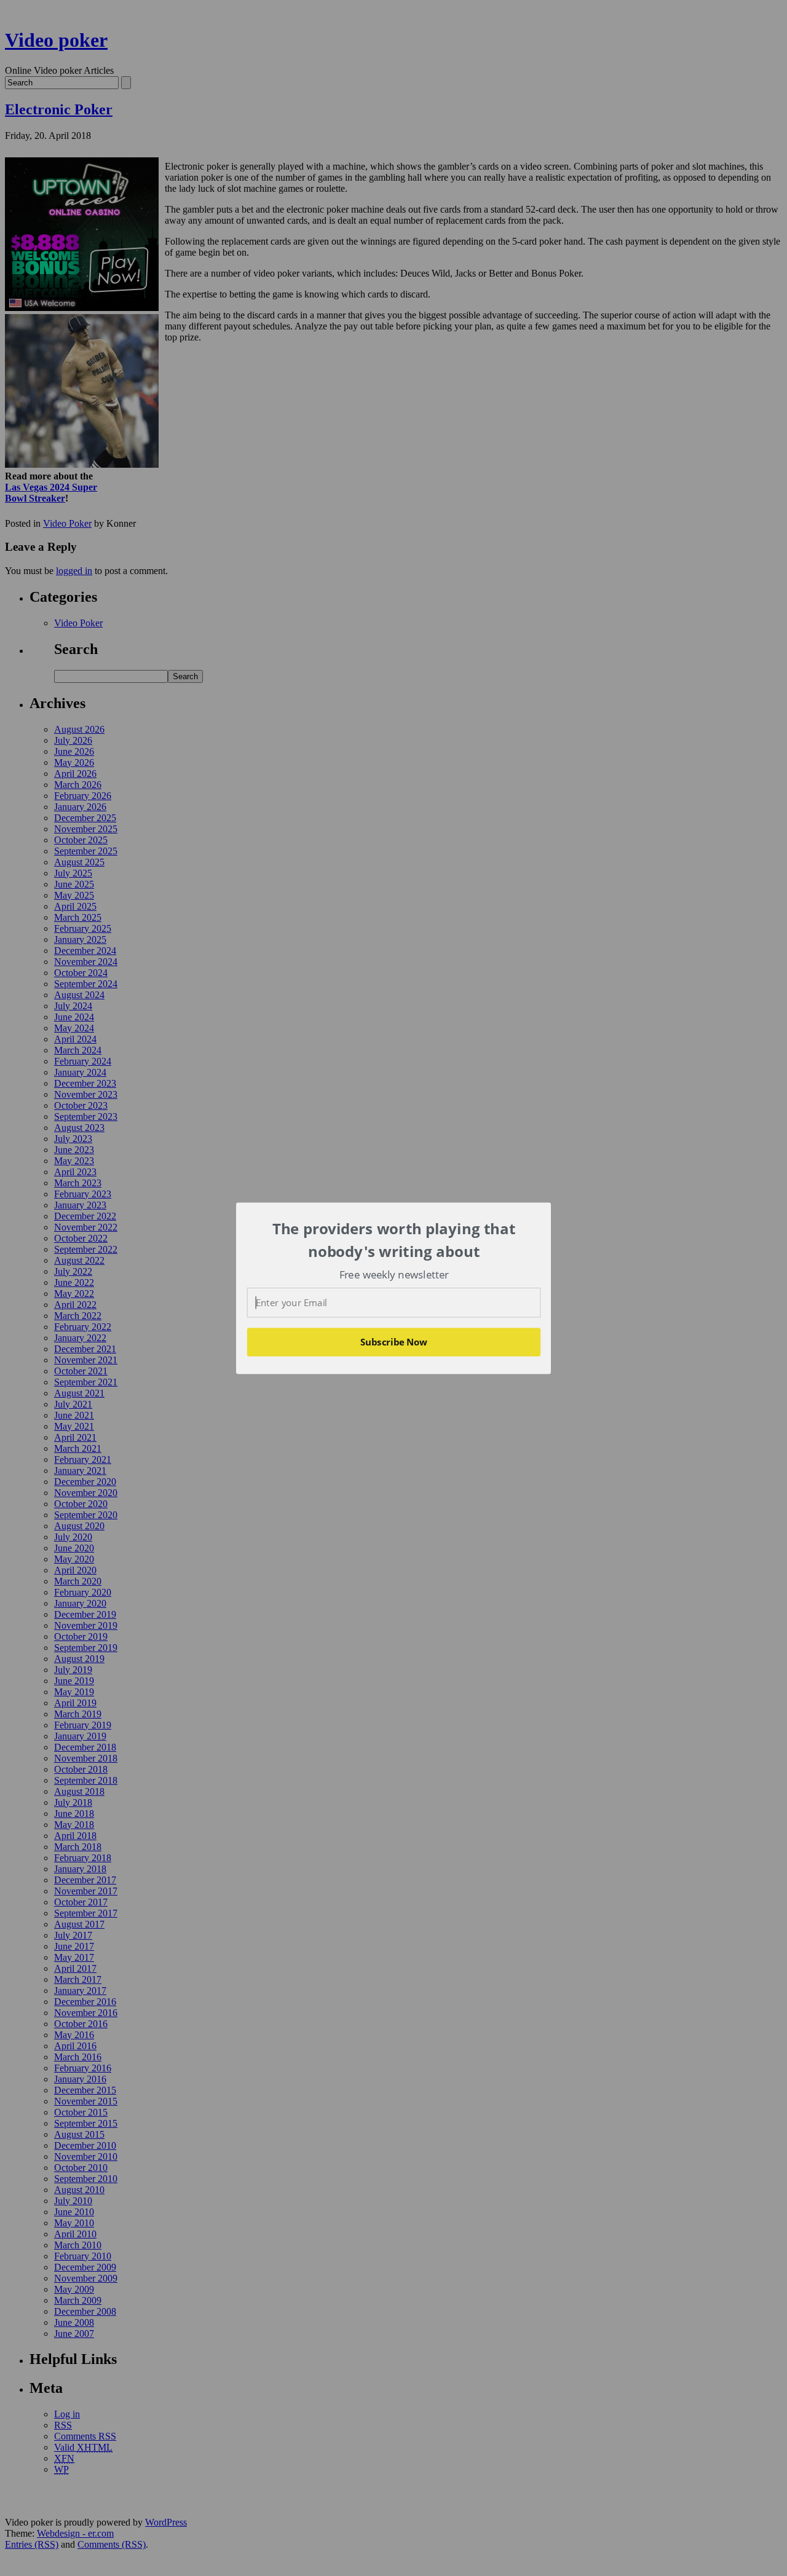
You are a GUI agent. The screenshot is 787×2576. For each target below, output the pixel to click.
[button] (394, 1240)
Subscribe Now (394, 1342)
